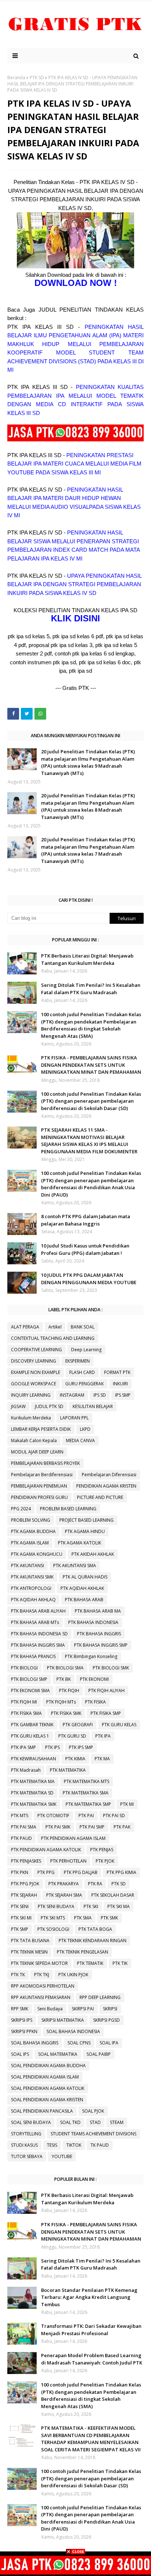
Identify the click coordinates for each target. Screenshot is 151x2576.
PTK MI (127, 1804)
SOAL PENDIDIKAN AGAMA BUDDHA (48, 2066)
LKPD (85, 1429)
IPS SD (100, 1395)
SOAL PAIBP (99, 2054)
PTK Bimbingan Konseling (91, 1656)
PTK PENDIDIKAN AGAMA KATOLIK (46, 1850)
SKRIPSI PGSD (106, 2020)
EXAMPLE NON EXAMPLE (36, 1372)
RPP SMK (20, 2009)
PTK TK (18, 1975)
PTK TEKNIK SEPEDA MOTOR (39, 1963)
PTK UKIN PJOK (73, 1975)
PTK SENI (20, 1906)
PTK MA (102, 1759)
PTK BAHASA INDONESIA (93, 1622)
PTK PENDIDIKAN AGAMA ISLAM (73, 1838)
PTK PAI (86, 1816)
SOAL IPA (109, 2043)
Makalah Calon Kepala (34, 1440)
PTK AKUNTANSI (27, 1566)
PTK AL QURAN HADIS (85, 1577)
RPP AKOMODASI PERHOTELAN (43, 1986)
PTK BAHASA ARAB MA (98, 1611)
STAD (95, 2122)
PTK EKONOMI (94, 1679)
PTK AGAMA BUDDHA (33, 1531)
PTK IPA (103, 1736)
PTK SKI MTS (53, 1918)
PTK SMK (109, 1918)
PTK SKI (91, 1906)
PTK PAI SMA (24, 1827)
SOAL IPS (20, 2054)
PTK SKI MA (119, 1906)
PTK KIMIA (75, 1759)
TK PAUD (100, 2145)
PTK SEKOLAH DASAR (113, 1895)
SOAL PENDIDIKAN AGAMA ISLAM (45, 2077)
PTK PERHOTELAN (68, 1861)
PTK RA (95, 1884)
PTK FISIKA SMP (106, 1713)
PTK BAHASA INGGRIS (99, 1634)
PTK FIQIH (69, 1691)
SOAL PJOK (93, 2111)
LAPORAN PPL (74, 1418)
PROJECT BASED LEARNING (86, 1520)
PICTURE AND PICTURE (100, 1497)
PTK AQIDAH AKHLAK (82, 1588)
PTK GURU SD (72, 1736)
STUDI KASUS (24, 2145)
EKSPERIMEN (78, 1361)
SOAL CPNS (79, 2043)
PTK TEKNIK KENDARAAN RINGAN (93, 1941)
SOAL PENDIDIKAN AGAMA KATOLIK (48, 2088)
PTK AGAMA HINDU (85, 1531)
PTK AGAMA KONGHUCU (37, 1554)
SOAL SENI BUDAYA (31, 2122)
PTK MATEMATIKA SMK (34, 1804)
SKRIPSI (110, 2009)
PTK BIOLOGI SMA (65, 1668)
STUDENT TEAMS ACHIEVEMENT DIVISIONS (93, 2134)
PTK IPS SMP (81, 1747)
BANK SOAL (83, 1327)
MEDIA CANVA (80, 1440)
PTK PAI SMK (58, 1827)
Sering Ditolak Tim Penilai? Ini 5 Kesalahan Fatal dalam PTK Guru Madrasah (91, 989)
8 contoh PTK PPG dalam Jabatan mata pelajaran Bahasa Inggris (86, 1220)
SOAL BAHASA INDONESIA (73, 2031)
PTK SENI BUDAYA (56, 1906)
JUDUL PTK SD (49, 1406)
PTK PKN (20, 1872)
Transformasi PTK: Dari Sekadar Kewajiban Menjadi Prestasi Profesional (91, 2330)
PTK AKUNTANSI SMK (32, 1577)
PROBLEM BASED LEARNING (68, 1509)
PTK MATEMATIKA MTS (86, 1781)
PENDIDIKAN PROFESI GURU (39, 1497)
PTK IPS (52, 1747)
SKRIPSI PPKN (24, 2031)
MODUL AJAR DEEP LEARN (37, 1452)
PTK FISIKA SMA (26, 1713)
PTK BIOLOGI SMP (29, 1679)
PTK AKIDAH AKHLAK (93, 1554)
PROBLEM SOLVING (31, 1520)
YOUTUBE (62, 2156)
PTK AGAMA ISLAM (30, 1543)
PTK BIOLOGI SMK (111, 1668)
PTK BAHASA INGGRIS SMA (38, 1645)
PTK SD (37, 78)
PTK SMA (83, 1918)
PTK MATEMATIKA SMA (86, 1793)
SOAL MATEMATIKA (58, 2054)
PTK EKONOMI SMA (30, 1691)
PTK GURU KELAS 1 (30, 1736)
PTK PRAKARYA (64, 1884)
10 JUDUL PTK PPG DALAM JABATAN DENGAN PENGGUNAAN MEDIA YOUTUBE (89, 1279)
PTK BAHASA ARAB (84, 1600)
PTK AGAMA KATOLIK (80, 1543)
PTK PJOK (105, 1861)
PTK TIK (120, 1963)
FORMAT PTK (117, 1372)
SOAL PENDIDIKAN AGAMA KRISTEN (47, 2100)
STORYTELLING (26, 2134)
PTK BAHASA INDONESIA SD (39, 1634)
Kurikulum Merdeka (31, 1418)
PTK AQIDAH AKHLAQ (33, 1600)
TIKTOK (74, 2145)
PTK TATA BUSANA (30, 1941)
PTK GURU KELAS (119, 1725)
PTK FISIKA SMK (66, 1713)
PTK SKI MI (21, 1918)
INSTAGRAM (72, 1395)
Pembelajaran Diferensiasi (109, 1475)
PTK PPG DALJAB (81, 1872)
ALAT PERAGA (25, 1327)
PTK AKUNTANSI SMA (75, 1566)
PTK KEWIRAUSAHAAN (34, 1759)
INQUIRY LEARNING (31, 1395)
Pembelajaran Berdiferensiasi (42, 1475)
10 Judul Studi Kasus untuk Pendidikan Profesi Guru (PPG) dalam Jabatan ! (85, 1249)
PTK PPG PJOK (25, 1884)
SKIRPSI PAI (83, 2009)
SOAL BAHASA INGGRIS (35, 2043)
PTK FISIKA (95, 1702)
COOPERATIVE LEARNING (36, 1350)
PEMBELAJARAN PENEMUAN (39, 1486)
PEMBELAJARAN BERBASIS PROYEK (45, 1463)
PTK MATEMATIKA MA (33, 1781)
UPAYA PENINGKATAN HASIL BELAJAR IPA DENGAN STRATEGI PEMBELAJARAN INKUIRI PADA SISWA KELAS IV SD (74, 584)
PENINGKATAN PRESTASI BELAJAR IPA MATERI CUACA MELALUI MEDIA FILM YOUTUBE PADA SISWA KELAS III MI (74, 464)
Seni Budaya (50, 2009)
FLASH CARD (82, 1372)
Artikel (55, 1327)
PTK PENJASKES (26, 1861)
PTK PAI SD (114, 1816)
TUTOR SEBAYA (27, 2156)
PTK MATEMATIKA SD (32, 1793)
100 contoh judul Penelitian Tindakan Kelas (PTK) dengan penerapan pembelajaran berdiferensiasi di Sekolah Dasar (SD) (91, 1101)
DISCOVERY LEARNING (34, 1361)
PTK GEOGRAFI (78, 1725)
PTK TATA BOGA (95, 1929)
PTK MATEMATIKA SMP (88, 1804)
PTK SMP (20, 1929)
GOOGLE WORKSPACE (34, 1384)
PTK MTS (20, 1816)
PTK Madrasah (26, 1770)
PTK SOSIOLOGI (53, 1929)
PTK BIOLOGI (24, 1668)
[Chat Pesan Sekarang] (75, 439)
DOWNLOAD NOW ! (76, 283)
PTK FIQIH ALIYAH (106, 1691)
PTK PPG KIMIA (121, 1872)
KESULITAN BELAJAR (93, 1406)
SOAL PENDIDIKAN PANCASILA (42, 2111)
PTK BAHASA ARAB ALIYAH (38, 1611)
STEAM (117, 2122)
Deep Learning (86, 1350)
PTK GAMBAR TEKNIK (32, 1725)
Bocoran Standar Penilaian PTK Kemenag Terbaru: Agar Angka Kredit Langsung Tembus (89, 2297)
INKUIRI (120, 1384)
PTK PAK (122, 1827)
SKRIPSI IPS (22, 2020)
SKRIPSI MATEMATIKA (63, 2020)
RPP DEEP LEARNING (100, 1997)
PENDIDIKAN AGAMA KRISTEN (106, 1486)
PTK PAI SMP (92, 1827)
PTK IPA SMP (23, 1747)
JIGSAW (18, 1406)
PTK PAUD (21, 1838)
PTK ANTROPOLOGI (31, 1588)
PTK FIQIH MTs (61, 1702)
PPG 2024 (21, 1509)
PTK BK (64, 1679)
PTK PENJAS (102, 1850)
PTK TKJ (42, 1975)
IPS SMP (123, 1395)
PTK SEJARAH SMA (64, 1895)
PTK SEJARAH (24, 1895)
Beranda (16, 78)
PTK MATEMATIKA (68, 1770)
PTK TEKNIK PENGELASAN (82, 1952)
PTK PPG (46, 1872)
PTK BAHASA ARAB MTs (35, 1622)
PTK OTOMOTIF (53, 1816)
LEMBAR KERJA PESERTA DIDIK (41, 1429)
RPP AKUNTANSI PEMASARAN (41, 1997)
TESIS (52, 2145)
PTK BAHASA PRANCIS (33, 1656)
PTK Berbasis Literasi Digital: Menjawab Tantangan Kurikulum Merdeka (87, 959)
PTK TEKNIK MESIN (29, 1952)
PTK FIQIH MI (24, 1702)
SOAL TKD (70, 2122)
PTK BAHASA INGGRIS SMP (101, 1645)
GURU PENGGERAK (84, 1384)
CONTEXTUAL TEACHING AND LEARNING (53, 1338)
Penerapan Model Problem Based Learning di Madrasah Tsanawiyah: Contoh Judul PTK (92, 2359)
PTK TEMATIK (90, 1963)
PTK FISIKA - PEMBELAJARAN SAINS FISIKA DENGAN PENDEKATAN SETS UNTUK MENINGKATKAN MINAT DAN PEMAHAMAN (91, 1065)
